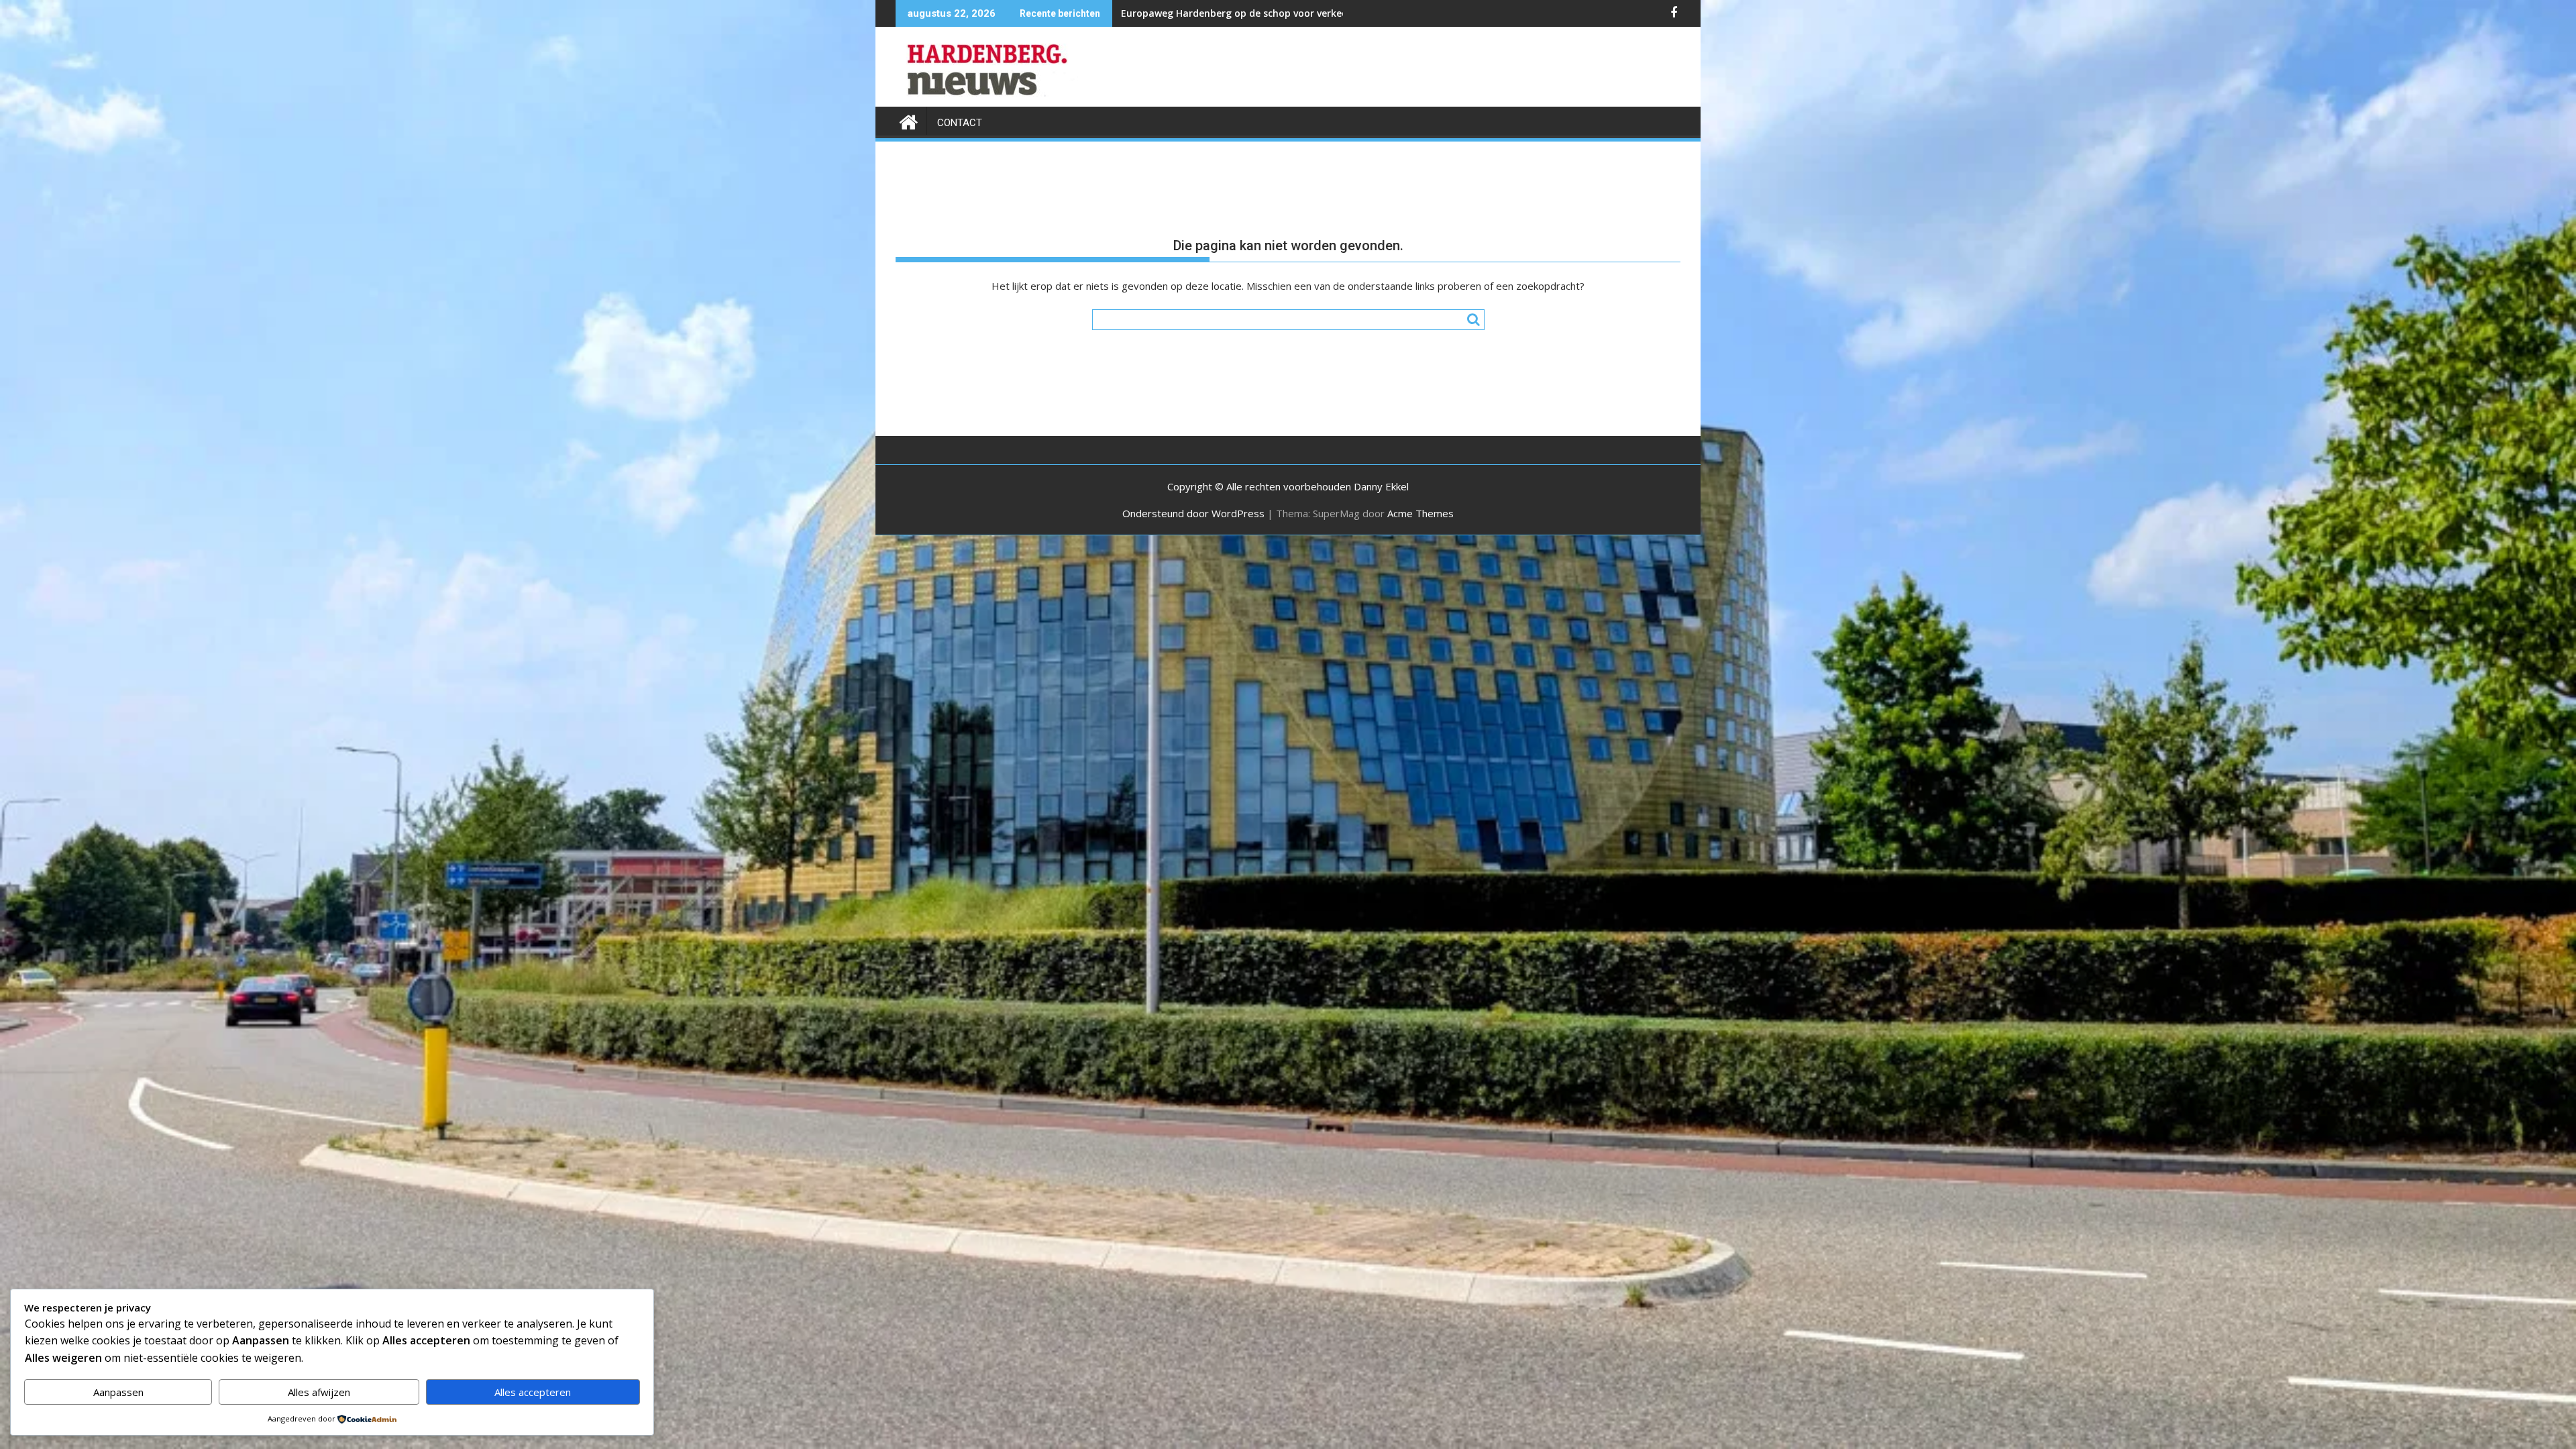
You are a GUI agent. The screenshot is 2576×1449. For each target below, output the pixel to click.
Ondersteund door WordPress (1193, 513)
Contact (960, 123)
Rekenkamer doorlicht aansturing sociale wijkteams (1243, 13)
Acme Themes (1420, 513)
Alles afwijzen (319, 1392)
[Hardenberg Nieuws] (909, 120)
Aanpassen (118, 1392)
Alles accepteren (533, 1392)
